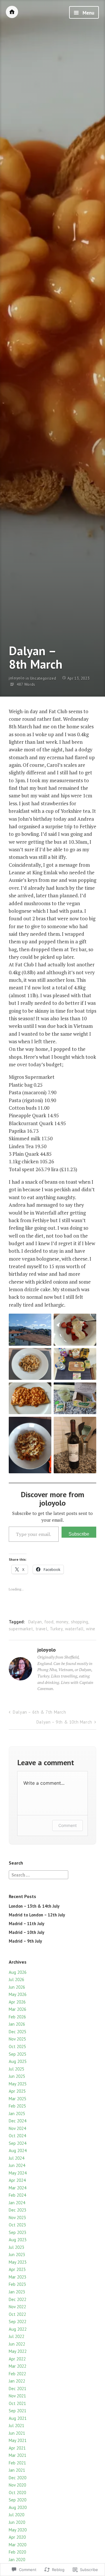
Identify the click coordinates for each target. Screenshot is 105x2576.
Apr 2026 (17, 2002)
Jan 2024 (17, 2203)
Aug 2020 (18, 2507)
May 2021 (18, 2440)
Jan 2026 (17, 2024)
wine (91, 1629)
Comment (68, 1825)
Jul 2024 (16, 2158)
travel (41, 1629)
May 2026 (18, 1994)
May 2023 (18, 2262)
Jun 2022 (17, 2344)
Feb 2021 (17, 2463)
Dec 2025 (17, 2032)
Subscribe (79, 1534)
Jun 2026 (17, 1987)
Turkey (56, 1629)
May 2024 (18, 2173)
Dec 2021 (17, 2389)
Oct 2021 (17, 2403)
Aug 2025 (18, 2061)
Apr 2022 (17, 2359)
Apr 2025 (17, 2091)
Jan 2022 (17, 2381)
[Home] (12, 12)
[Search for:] (38, 1874)
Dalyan (35, 1622)
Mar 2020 (17, 2545)
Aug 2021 (18, 2418)
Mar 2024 (17, 2188)
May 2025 (18, 2084)
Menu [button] (88, 13)
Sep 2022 (17, 2322)
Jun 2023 (17, 2255)
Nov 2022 (17, 2307)
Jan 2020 (17, 2560)
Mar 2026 (17, 2009)
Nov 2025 (17, 2039)
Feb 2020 (17, 2552)
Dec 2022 (17, 2299)
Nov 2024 (17, 2128)
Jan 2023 (17, 2292)
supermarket (21, 1629)
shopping (79, 1622)
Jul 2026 (16, 1979)
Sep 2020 (17, 2500)
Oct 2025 (17, 2046)
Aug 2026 (18, 1972)
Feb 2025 (17, 2106)
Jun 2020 (17, 2522)
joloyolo (17, 678)
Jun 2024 (17, 2165)
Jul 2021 (16, 2426)
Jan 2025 (17, 2114)
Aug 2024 (18, 2151)
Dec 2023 (17, 2210)
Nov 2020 (17, 2485)
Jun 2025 (17, 2076)
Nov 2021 (17, 2396)
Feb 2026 (17, 2017)
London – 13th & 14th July (34, 1906)
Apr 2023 (17, 2269)
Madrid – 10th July (27, 1932)
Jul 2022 (16, 2336)
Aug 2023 (18, 2240)
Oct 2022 (17, 2314)
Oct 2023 (17, 2225)
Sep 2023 (17, 2232)
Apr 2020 (17, 2537)
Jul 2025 (16, 2069)
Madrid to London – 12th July (37, 1915)
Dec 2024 (17, 2121)
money (62, 1622)
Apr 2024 (17, 2180)
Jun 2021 (17, 2433)
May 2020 (18, 2530)
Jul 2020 (16, 2515)
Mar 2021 (17, 2455)
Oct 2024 (17, 2136)
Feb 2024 (17, 2195)
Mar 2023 (17, 2277)
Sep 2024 (17, 2143)
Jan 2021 (17, 2470)
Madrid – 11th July (27, 1924)
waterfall (74, 1629)
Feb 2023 (17, 2284)
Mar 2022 (17, 2366)
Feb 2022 (17, 2374)
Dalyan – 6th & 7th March (39, 1712)
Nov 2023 (17, 2218)
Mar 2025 (17, 2099)
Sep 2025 (17, 2054)
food (49, 1622)
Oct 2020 (17, 2493)
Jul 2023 (16, 2247)
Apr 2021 (17, 2448)
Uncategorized (43, 678)
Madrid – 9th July (25, 1941)
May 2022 (18, 2351)
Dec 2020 (17, 2478)
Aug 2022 (18, 2329)
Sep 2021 (17, 2411)
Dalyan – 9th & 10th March (64, 1722)
